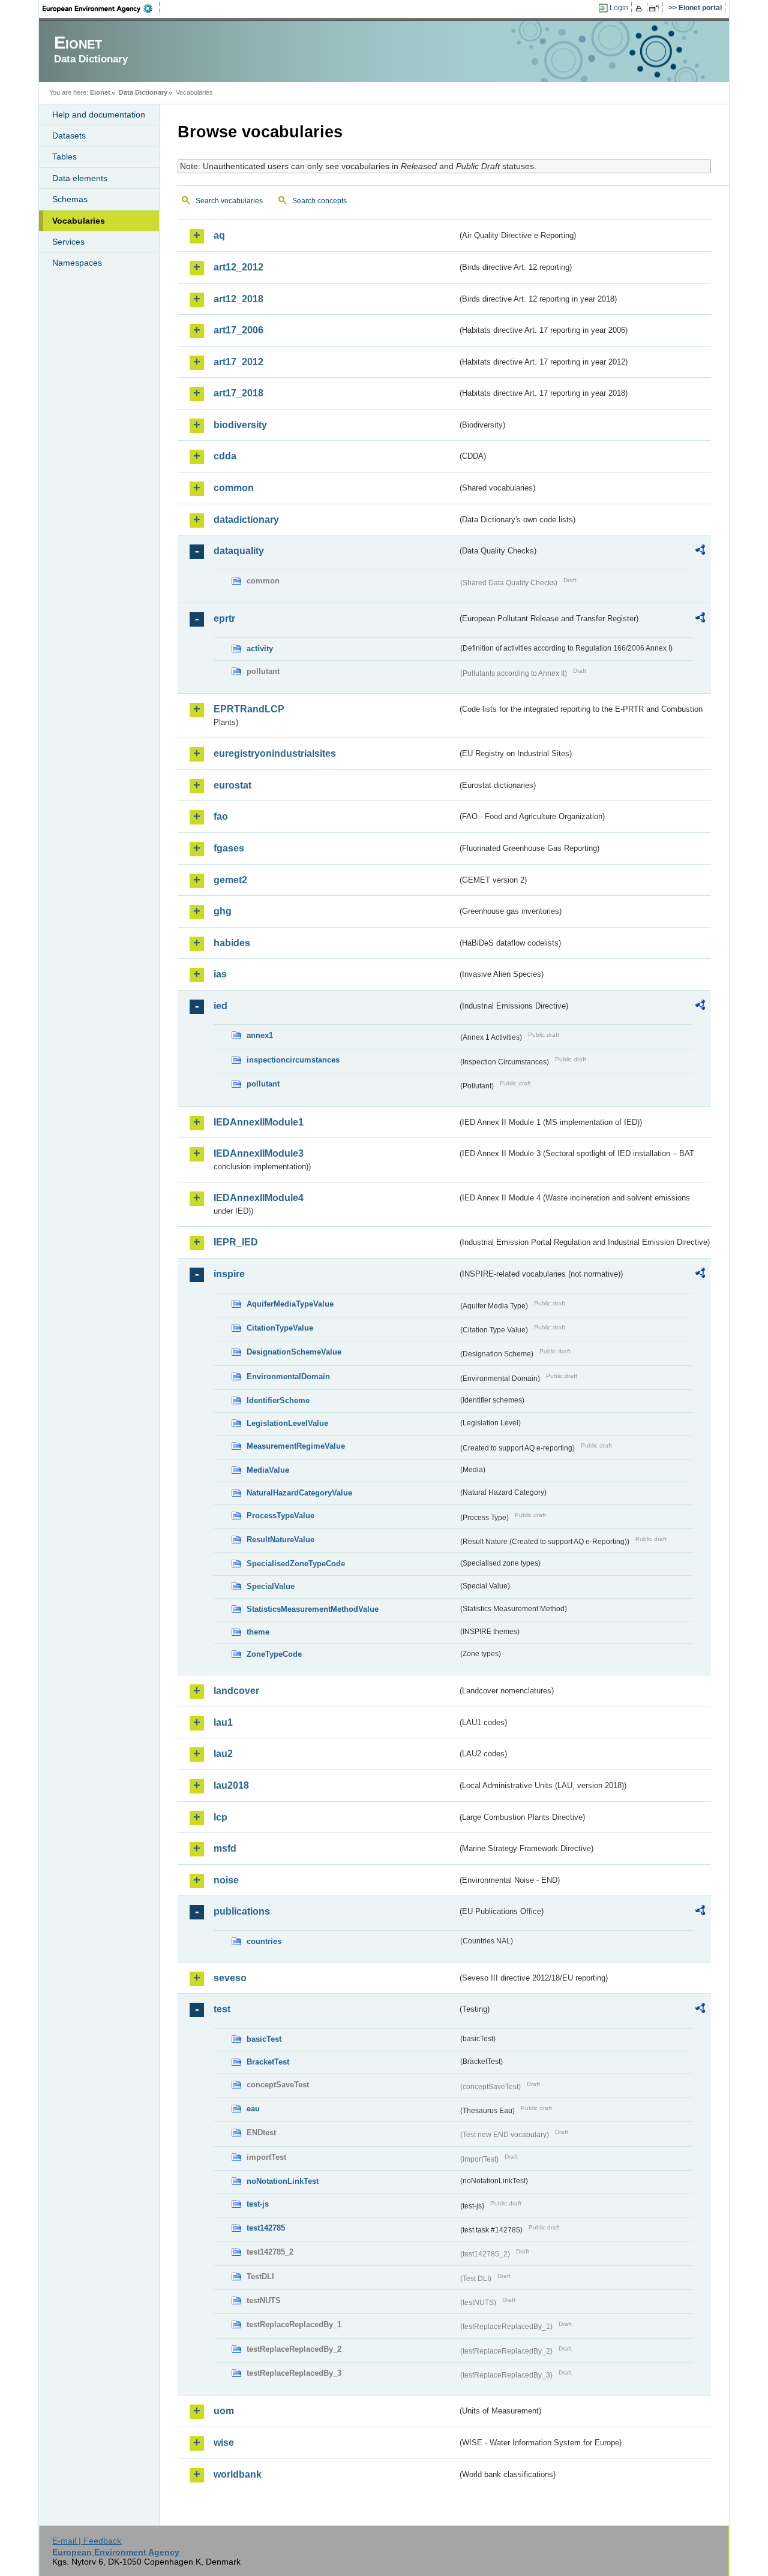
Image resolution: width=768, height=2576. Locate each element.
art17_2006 (238, 330)
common (234, 488)
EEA (101, 8)
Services (68, 242)
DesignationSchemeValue (294, 1352)
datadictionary (246, 520)
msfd (225, 1848)
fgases (229, 848)
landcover (236, 1691)
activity (260, 648)
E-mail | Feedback (87, 2541)
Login (619, 8)
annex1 (260, 1035)
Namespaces (77, 263)
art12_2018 (238, 299)
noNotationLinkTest (283, 2181)
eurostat (232, 785)
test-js (258, 2204)
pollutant (263, 1084)
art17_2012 (238, 362)
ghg (223, 911)
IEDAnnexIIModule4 (259, 1198)
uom (224, 2411)
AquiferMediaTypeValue (290, 1304)
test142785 (266, 2228)
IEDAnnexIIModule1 (259, 1122)
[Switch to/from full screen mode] (656, 8)
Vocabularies (79, 221)
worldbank (238, 2474)
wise (224, 2443)
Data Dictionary (143, 92)
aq (219, 235)
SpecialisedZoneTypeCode (296, 1564)
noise (226, 1880)
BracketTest (268, 2062)
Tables (64, 157)
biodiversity (240, 425)
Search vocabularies (229, 201)
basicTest (264, 2039)
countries (264, 1941)
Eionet (100, 92)
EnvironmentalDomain (288, 1376)
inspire (229, 1274)
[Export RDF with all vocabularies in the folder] (700, 552)
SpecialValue (271, 1586)
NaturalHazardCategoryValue (299, 1493)
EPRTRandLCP (249, 709)
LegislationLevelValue (287, 1423)
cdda (225, 456)
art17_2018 (238, 393)
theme (258, 1632)
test (222, 2009)
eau (253, 2109)
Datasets (69, 136)
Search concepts (319, 201)
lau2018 (231, 1785)
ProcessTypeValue (280, 1516)
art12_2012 (238, 267)
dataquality (239, 551)
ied (220, 1006)
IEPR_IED (236, 1242)
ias (220, 974)
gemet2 (230, 880)
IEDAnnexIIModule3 (259, 1153)
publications (242, 1911)
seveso (230, 1978)
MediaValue (268, 1470)
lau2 (223, 1754)
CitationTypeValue (280, 1328)
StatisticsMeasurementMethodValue (313, 1609)
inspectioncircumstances (293, 1060)
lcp (220, 1817)
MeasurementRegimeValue (296, 1446)
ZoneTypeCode (274, 1654)
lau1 (223, 1722)
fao (221, 816)
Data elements (80, 178)
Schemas (70, 199)
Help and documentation (99, 115)
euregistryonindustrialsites (275, 753)
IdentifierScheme (278, 1400)
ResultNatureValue (280, 1540)
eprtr (224, 619)
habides (232, 943)
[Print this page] (640, 8)
